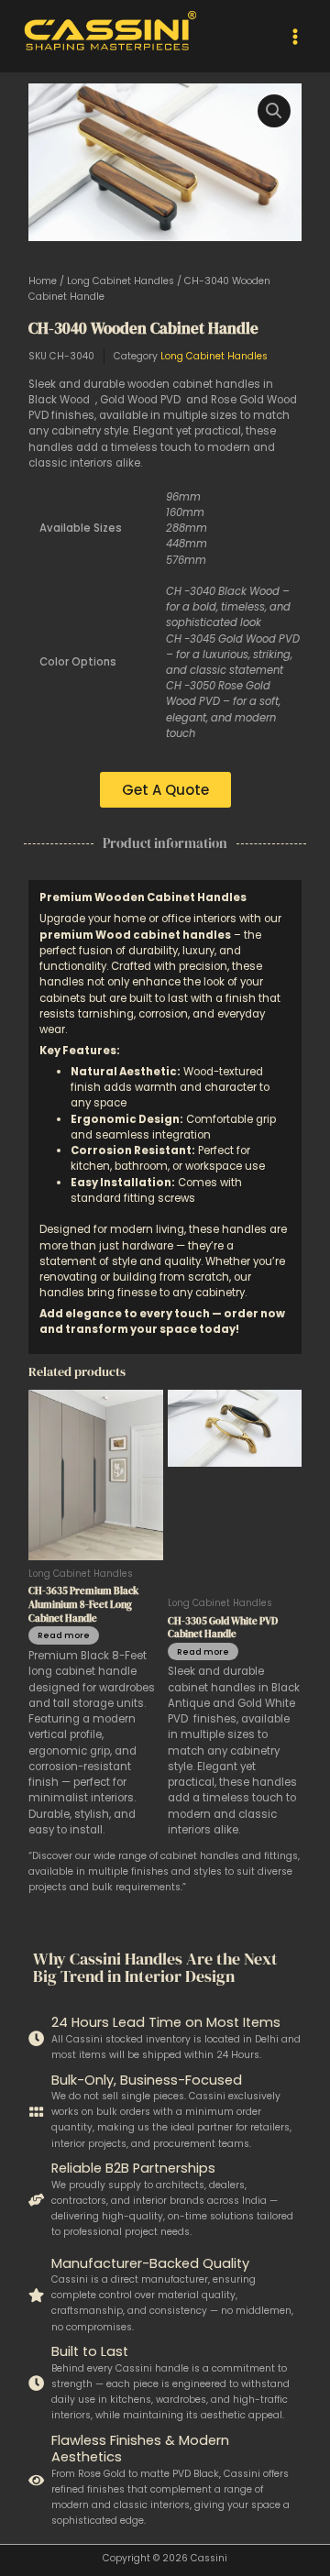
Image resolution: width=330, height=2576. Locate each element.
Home (43, 281)
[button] (274, 111)
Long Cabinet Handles (121, 281)
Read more (64, 1635)
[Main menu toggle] (295, 36)
